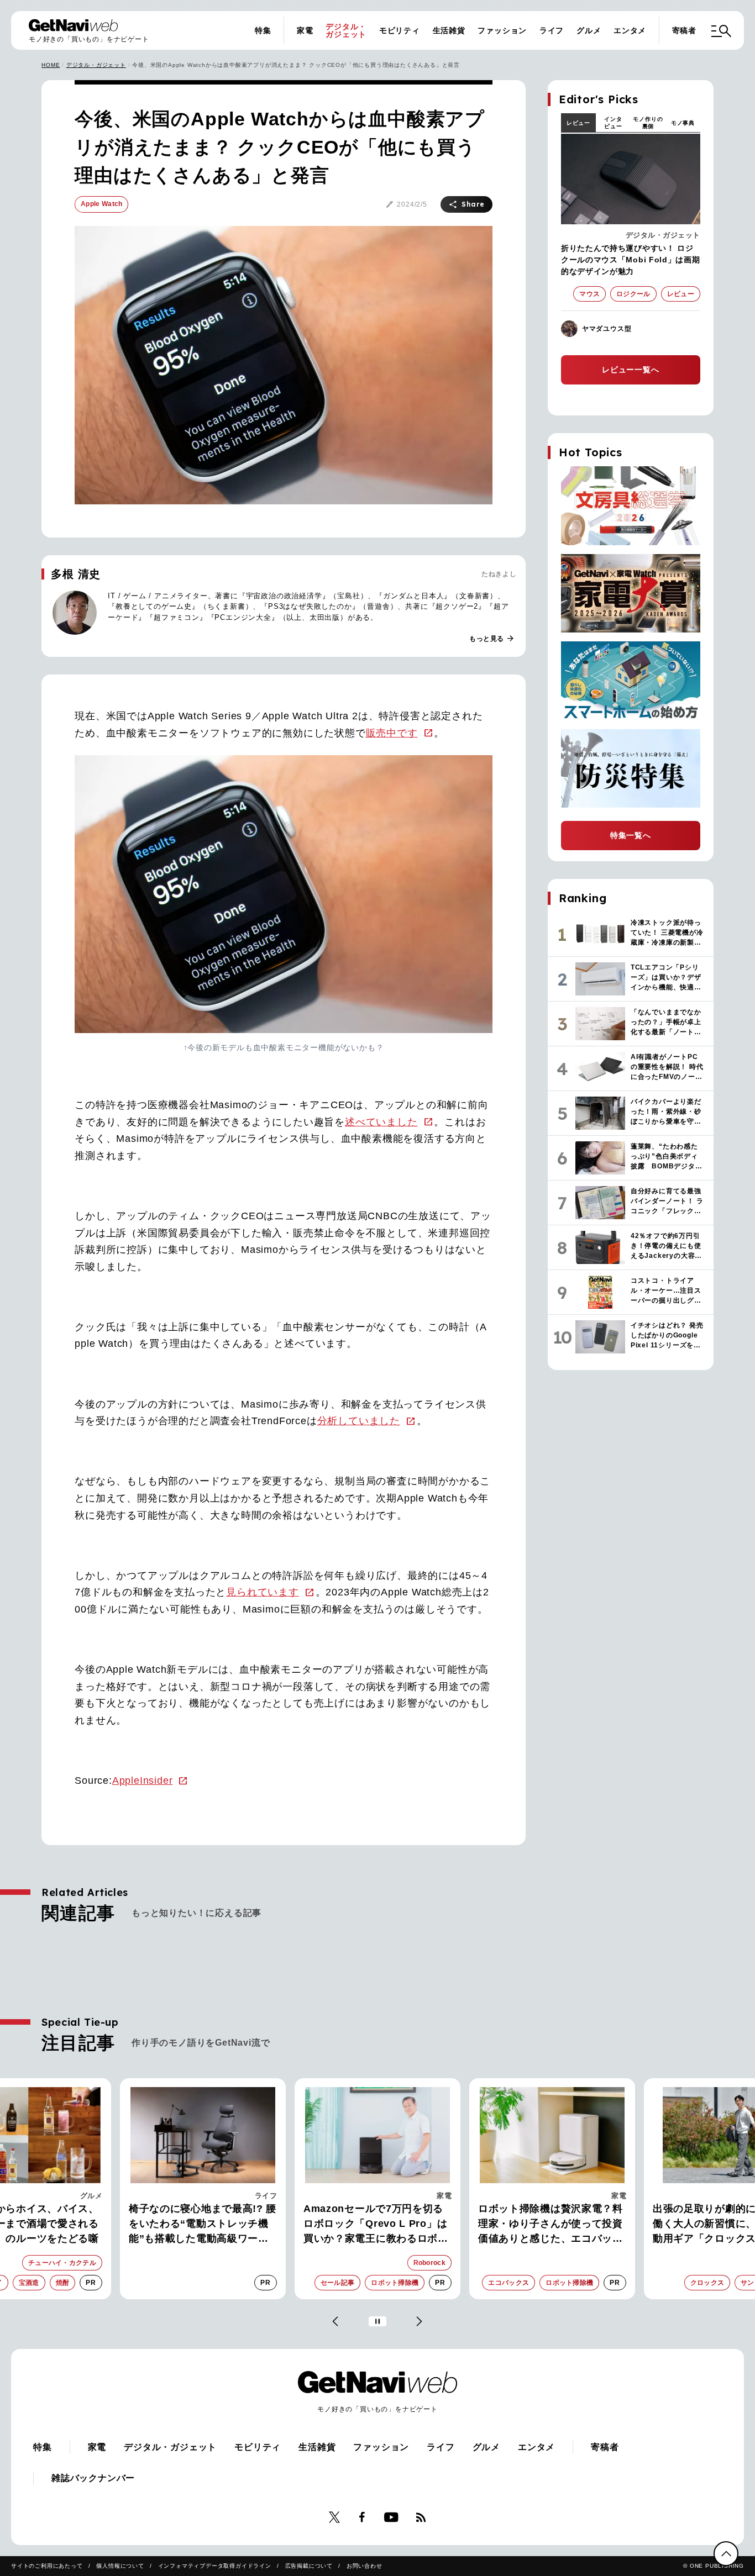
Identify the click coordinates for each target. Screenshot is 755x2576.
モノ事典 (683, 123)
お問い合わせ (365, 2566)
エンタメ (630, 30)
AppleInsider (143, 1780)
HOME (51, 65)
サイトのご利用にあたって (47, 2566)
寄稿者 (684, 30)
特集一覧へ (631, 835)
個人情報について (120, 2566)
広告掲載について (309, 2566)
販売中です (392, 733)
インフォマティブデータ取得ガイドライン (215, 2566)
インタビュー (613, 123)
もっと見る (492, 639)
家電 (305, 30)
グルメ (589, 30)
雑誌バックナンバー (93, 2478)
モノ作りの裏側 (648, 123)
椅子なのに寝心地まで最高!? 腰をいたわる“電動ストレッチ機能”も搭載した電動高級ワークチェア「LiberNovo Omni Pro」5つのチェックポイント (203, 2225)
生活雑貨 (449, 30)
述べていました (381, 1122)
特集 (263, 30)
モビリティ (400, 30)
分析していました (359, 1421)
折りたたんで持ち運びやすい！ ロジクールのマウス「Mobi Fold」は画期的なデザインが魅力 (631, 260)
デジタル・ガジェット (346, 30)
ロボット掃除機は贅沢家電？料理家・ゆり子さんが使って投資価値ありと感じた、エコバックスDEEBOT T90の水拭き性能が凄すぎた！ (552, 2225)
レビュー (578, 123)
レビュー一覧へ (631, 370)
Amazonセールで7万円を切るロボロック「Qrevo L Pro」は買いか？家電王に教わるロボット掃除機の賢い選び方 (376, 2225)
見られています (263, 1592)
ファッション (502, 30)
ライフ (552, 30)
